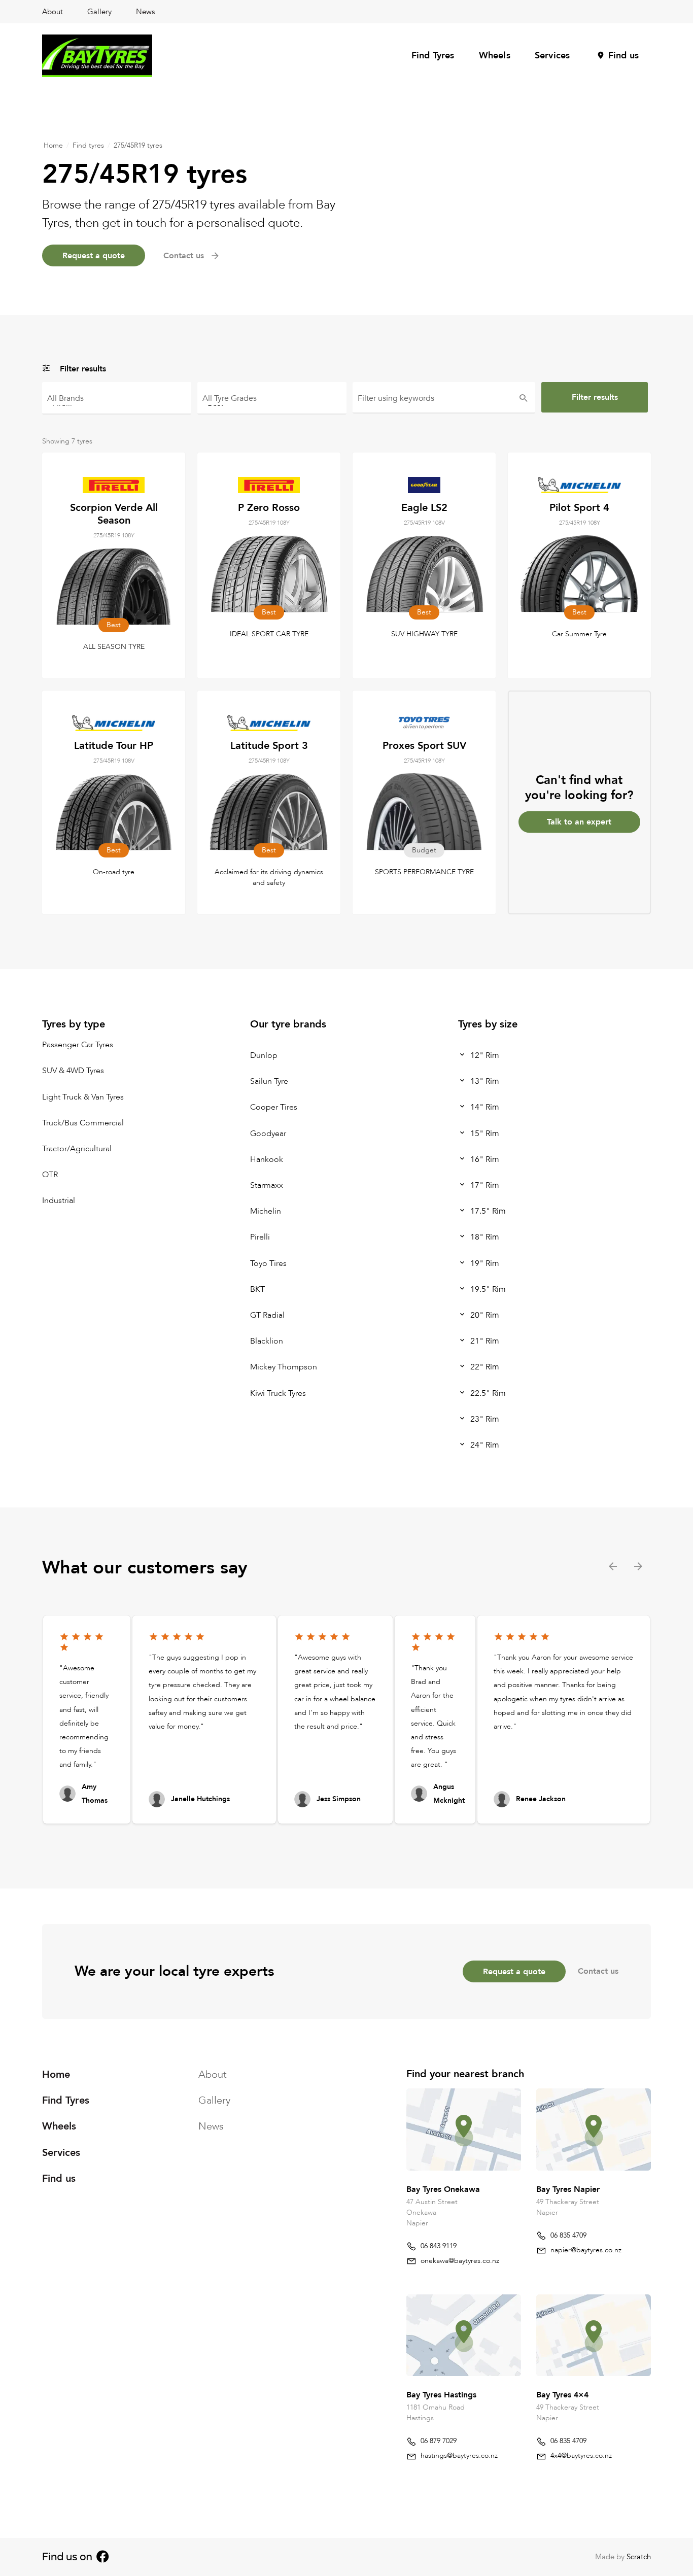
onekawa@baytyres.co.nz (460, 2260)
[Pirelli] (117, 403)
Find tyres (88, 145)
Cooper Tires (274, 1108)
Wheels (495, 56)
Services (552, 56)
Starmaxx (267, 1185)
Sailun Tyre (269, 1082)
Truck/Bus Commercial (83, 1123)
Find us (623, 56)
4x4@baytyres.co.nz (581, 2455)
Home (53, 145)
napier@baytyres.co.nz (586, 2249)
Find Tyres (433, 56)
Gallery (99, 12)
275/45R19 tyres (138, 145)
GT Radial (267, 1315)
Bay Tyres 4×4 (562, 2395)
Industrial (59, 1201)
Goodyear (268, 1134)
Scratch (639, 2557)
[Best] (272, 403)
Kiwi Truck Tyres (278, 1393)
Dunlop (264, 1055)
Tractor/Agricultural (77, 1149)
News (145, 12)
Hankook (267, 1159)
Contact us (598, 1971)
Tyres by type (74, 1024)
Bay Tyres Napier (568, 2189)
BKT (257, 1289)
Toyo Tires (268, 1263)
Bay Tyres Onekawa (443, 2189)
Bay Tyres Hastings (441, 2395)
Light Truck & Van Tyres (83, 1097)
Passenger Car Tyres (78, 1045)
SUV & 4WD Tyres (73, 1071)
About (53, 12)
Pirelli (260, 1238)
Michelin (266, 1212)
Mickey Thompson (284, 1367)
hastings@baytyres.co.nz (459, 2455)
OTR (50, 1175)
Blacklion (267, 1342)
